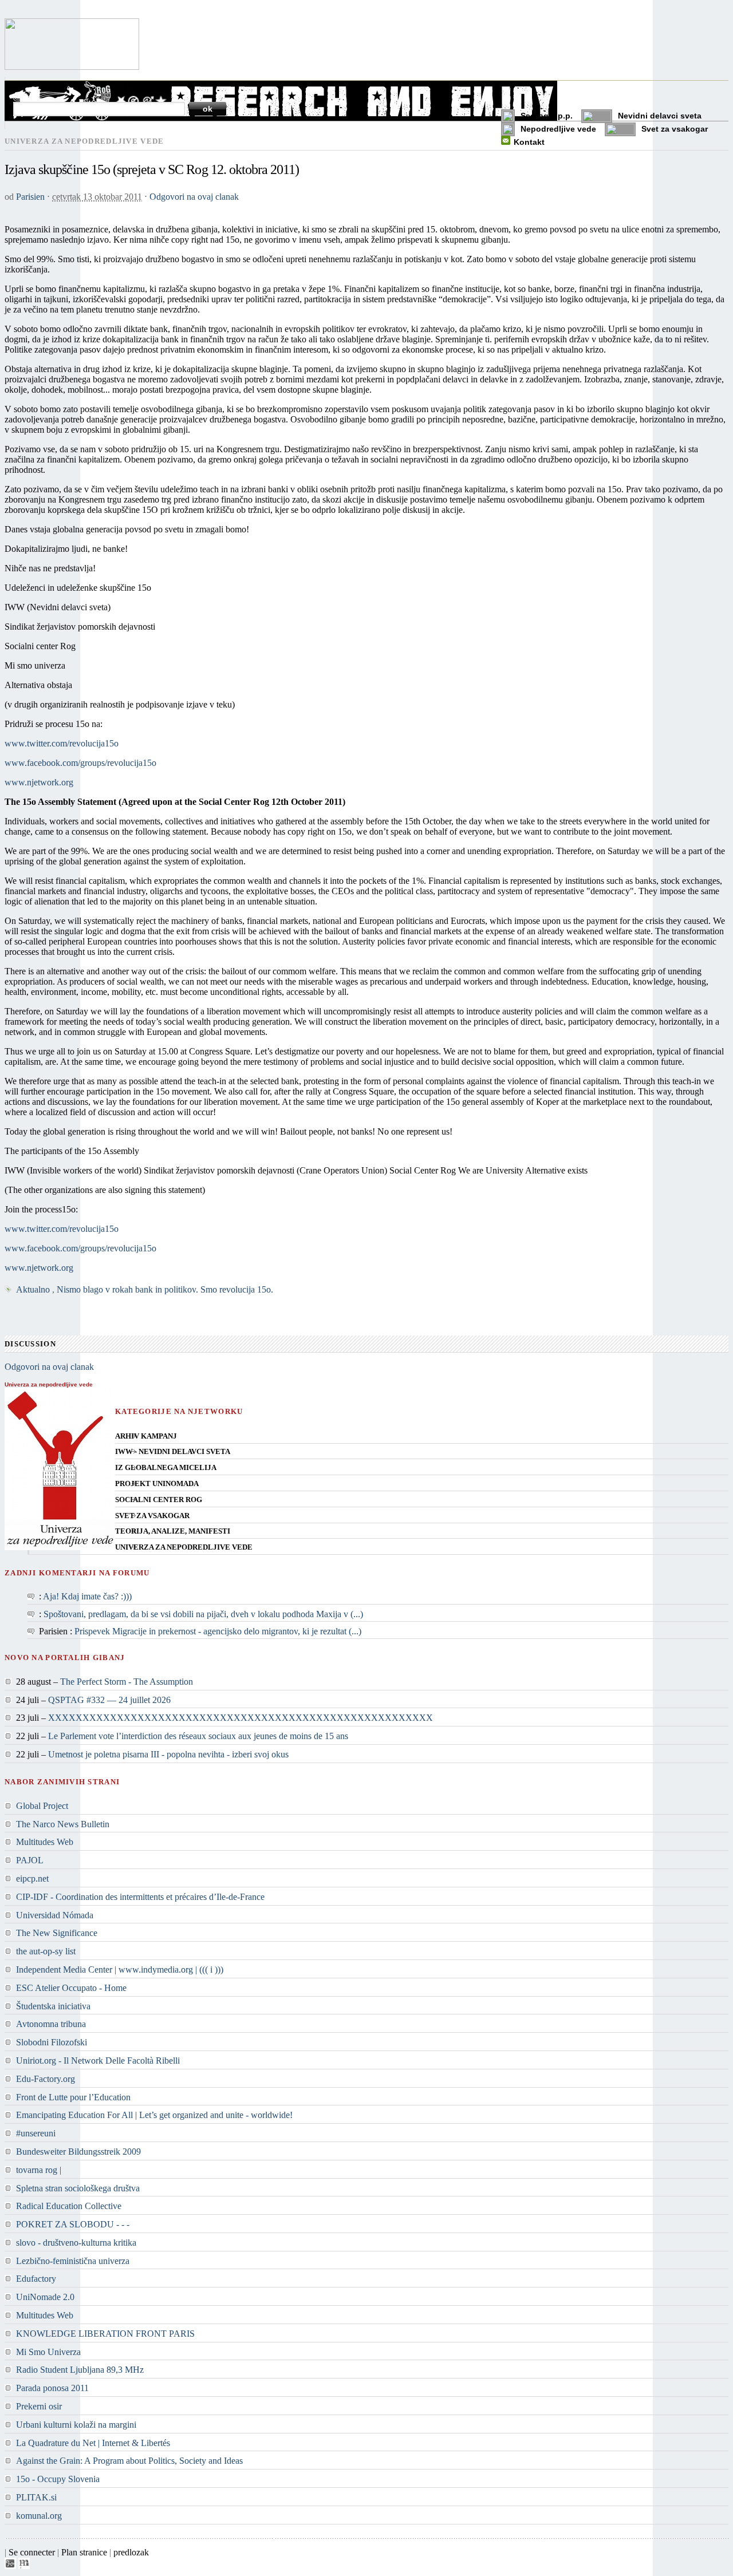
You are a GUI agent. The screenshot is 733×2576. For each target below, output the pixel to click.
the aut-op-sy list (46, 1951)
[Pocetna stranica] (72, 67)
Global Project (42, 1806)
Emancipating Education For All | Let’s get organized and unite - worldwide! (154, 2115)
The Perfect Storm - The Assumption (127, 1682)
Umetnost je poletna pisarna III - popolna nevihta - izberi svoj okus (168, 1754)
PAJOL (30, 1860)
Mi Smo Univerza (48, 2352)
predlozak (131, 2552)
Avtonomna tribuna (51, 2024)
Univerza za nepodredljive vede (184, 1547)
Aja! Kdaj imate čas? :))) (87, 1596)
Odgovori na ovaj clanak (194, 197)
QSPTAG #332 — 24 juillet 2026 (109, 1700)
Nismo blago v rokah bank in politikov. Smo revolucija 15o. (165, 1289)
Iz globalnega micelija (166, 1468)
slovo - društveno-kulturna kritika (76, 2243)
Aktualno (33, 1289)
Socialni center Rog (159, 1500)
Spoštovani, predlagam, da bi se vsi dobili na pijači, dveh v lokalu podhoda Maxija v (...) (203, 1614)
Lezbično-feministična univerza (73, 2261)
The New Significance (57, 1933)
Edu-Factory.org (46, 2079)
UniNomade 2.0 (45, 2297)
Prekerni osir (39, 2406)
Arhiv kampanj (146, 1436)
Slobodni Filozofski (52, 2042)
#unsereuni (36, 2133)
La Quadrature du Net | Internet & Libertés (93, 2443)
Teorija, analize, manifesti (173, 1531)
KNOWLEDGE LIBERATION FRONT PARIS (105, 2334)
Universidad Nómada (55, 1915)
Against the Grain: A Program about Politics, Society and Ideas (129, 2461)
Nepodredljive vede (558, 129)
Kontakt (529, 142)
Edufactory (36, 2279)
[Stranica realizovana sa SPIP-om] (10, 2566)
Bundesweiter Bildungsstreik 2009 (78, 2152)
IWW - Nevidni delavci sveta (173, 1452)
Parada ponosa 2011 (52, 2388)
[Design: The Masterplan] (24, 2566)
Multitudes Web (45, 1842)
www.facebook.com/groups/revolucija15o (80, 763)
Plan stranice (84, 2552)
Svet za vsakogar (675, 129)
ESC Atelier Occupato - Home (71, 1988)
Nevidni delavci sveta (660, 116)
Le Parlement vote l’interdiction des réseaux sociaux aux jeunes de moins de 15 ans (198, 1736)
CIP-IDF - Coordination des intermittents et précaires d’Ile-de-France (140, 1897)
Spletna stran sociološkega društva (78, 2188)
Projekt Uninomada (157, 1484)
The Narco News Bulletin (63, 1824)
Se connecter (32, 2552)
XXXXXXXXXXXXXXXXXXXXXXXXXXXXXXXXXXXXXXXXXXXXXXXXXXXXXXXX (241, 1718)
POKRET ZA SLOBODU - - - (73, 2224)
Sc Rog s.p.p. (547, 116)
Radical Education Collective (69, 2206)
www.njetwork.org (39, 782)
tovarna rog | (39, 2170)
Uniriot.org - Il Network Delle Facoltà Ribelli (98, 2061)
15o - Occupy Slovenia (58, 2479)
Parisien (30, 197)
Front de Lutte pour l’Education (73, 2097)
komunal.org (39, 2516)
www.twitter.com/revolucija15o (62, 743)
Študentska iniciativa (53, 2006)
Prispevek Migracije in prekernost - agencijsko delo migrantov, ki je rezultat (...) (218, 1631)
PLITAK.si (36, 2497)
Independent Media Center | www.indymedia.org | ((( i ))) (120, 1969)
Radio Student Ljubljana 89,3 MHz (80, 2370)
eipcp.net (32, 1878)
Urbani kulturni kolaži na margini (76, 2425)
